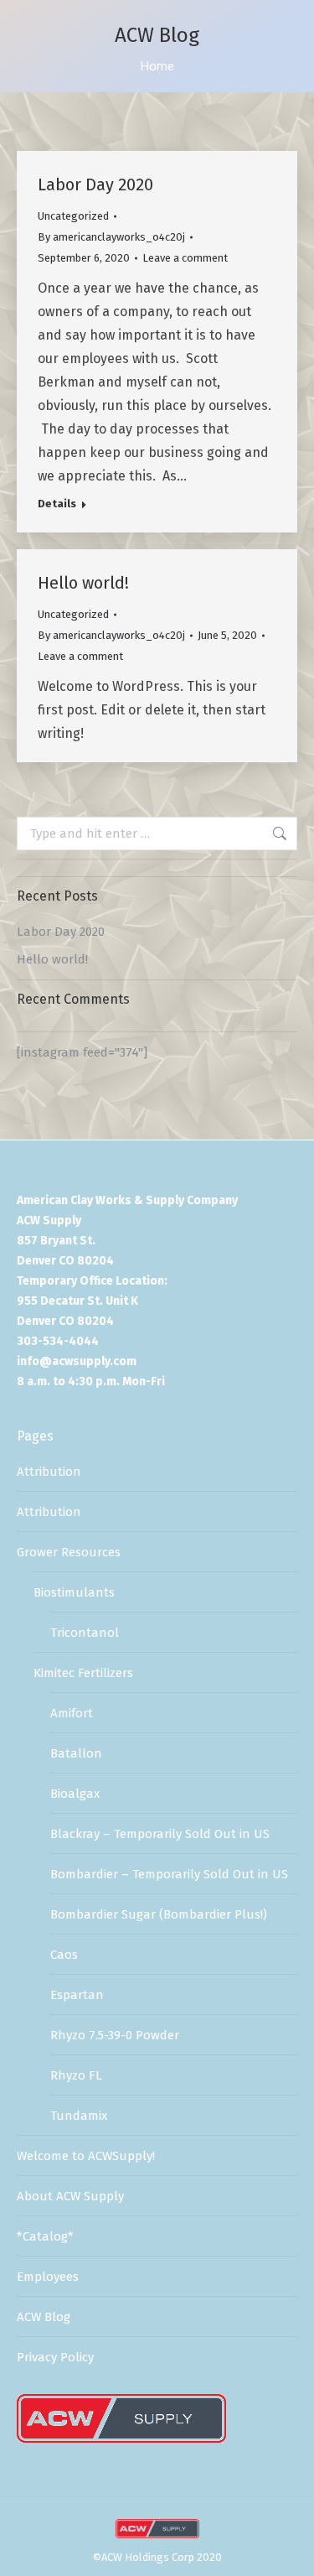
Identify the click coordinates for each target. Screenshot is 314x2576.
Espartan (77, 1995)
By (111, 237)
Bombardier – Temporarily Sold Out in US (169, 1874)
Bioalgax (75, 1794)
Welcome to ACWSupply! (86, 2156)
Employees (48, 2277)
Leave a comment (185, 258)
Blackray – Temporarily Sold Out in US (160, 1834)
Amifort (72, 1713)
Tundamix (79, 2116)
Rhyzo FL (76, 2075)
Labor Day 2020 (95, 184)
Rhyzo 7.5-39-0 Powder (115, 2035)
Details (57, 504)
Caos (64, 1955)
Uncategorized (73, 216)
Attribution (49, 1472)
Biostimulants (74, 1592)
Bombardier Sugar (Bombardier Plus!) (159, 1914)
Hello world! (83, 583)
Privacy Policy (55, 2357)
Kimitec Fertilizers (83, 1673)
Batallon (76, 1753)
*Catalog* (45, 2236)
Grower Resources (69, 1552)
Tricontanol (85, 1633)
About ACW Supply (70, 2196)
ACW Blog (44, 2317)
